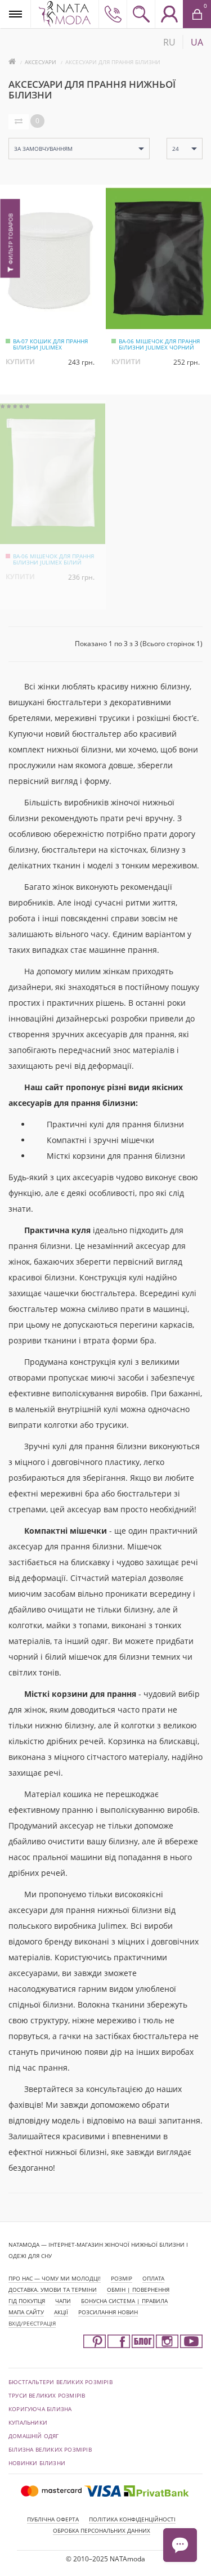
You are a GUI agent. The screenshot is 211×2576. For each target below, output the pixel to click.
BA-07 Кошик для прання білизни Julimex (50, 344)
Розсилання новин (108, 2312)
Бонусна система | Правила (124, 2301)
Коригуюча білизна (40, 2409)
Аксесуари (41, 62)
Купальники (28, 2422)
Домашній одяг (34, 2436)
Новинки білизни (37, 2463)
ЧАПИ (63, 2301)
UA (197, 42)
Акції (61, 2312)
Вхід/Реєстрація (32, 2323)
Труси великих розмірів (47, 2395)
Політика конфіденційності (132, 2519)
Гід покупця (27, 2301)
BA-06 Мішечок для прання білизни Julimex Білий (53, 559)
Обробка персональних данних (102, 2530)
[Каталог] (15, 14)
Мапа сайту (26, 2312)
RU (169, 42)
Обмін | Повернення (138, 2290)
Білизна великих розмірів (50, 2449)
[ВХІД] (169, 14)
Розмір (122, 2278)
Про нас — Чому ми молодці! (55, 2278)
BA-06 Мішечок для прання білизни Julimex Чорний (159, 344)
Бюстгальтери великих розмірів (60, 2382)
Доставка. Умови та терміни (53, 2290)
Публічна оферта (53, 2519)
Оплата (153, 2278)
